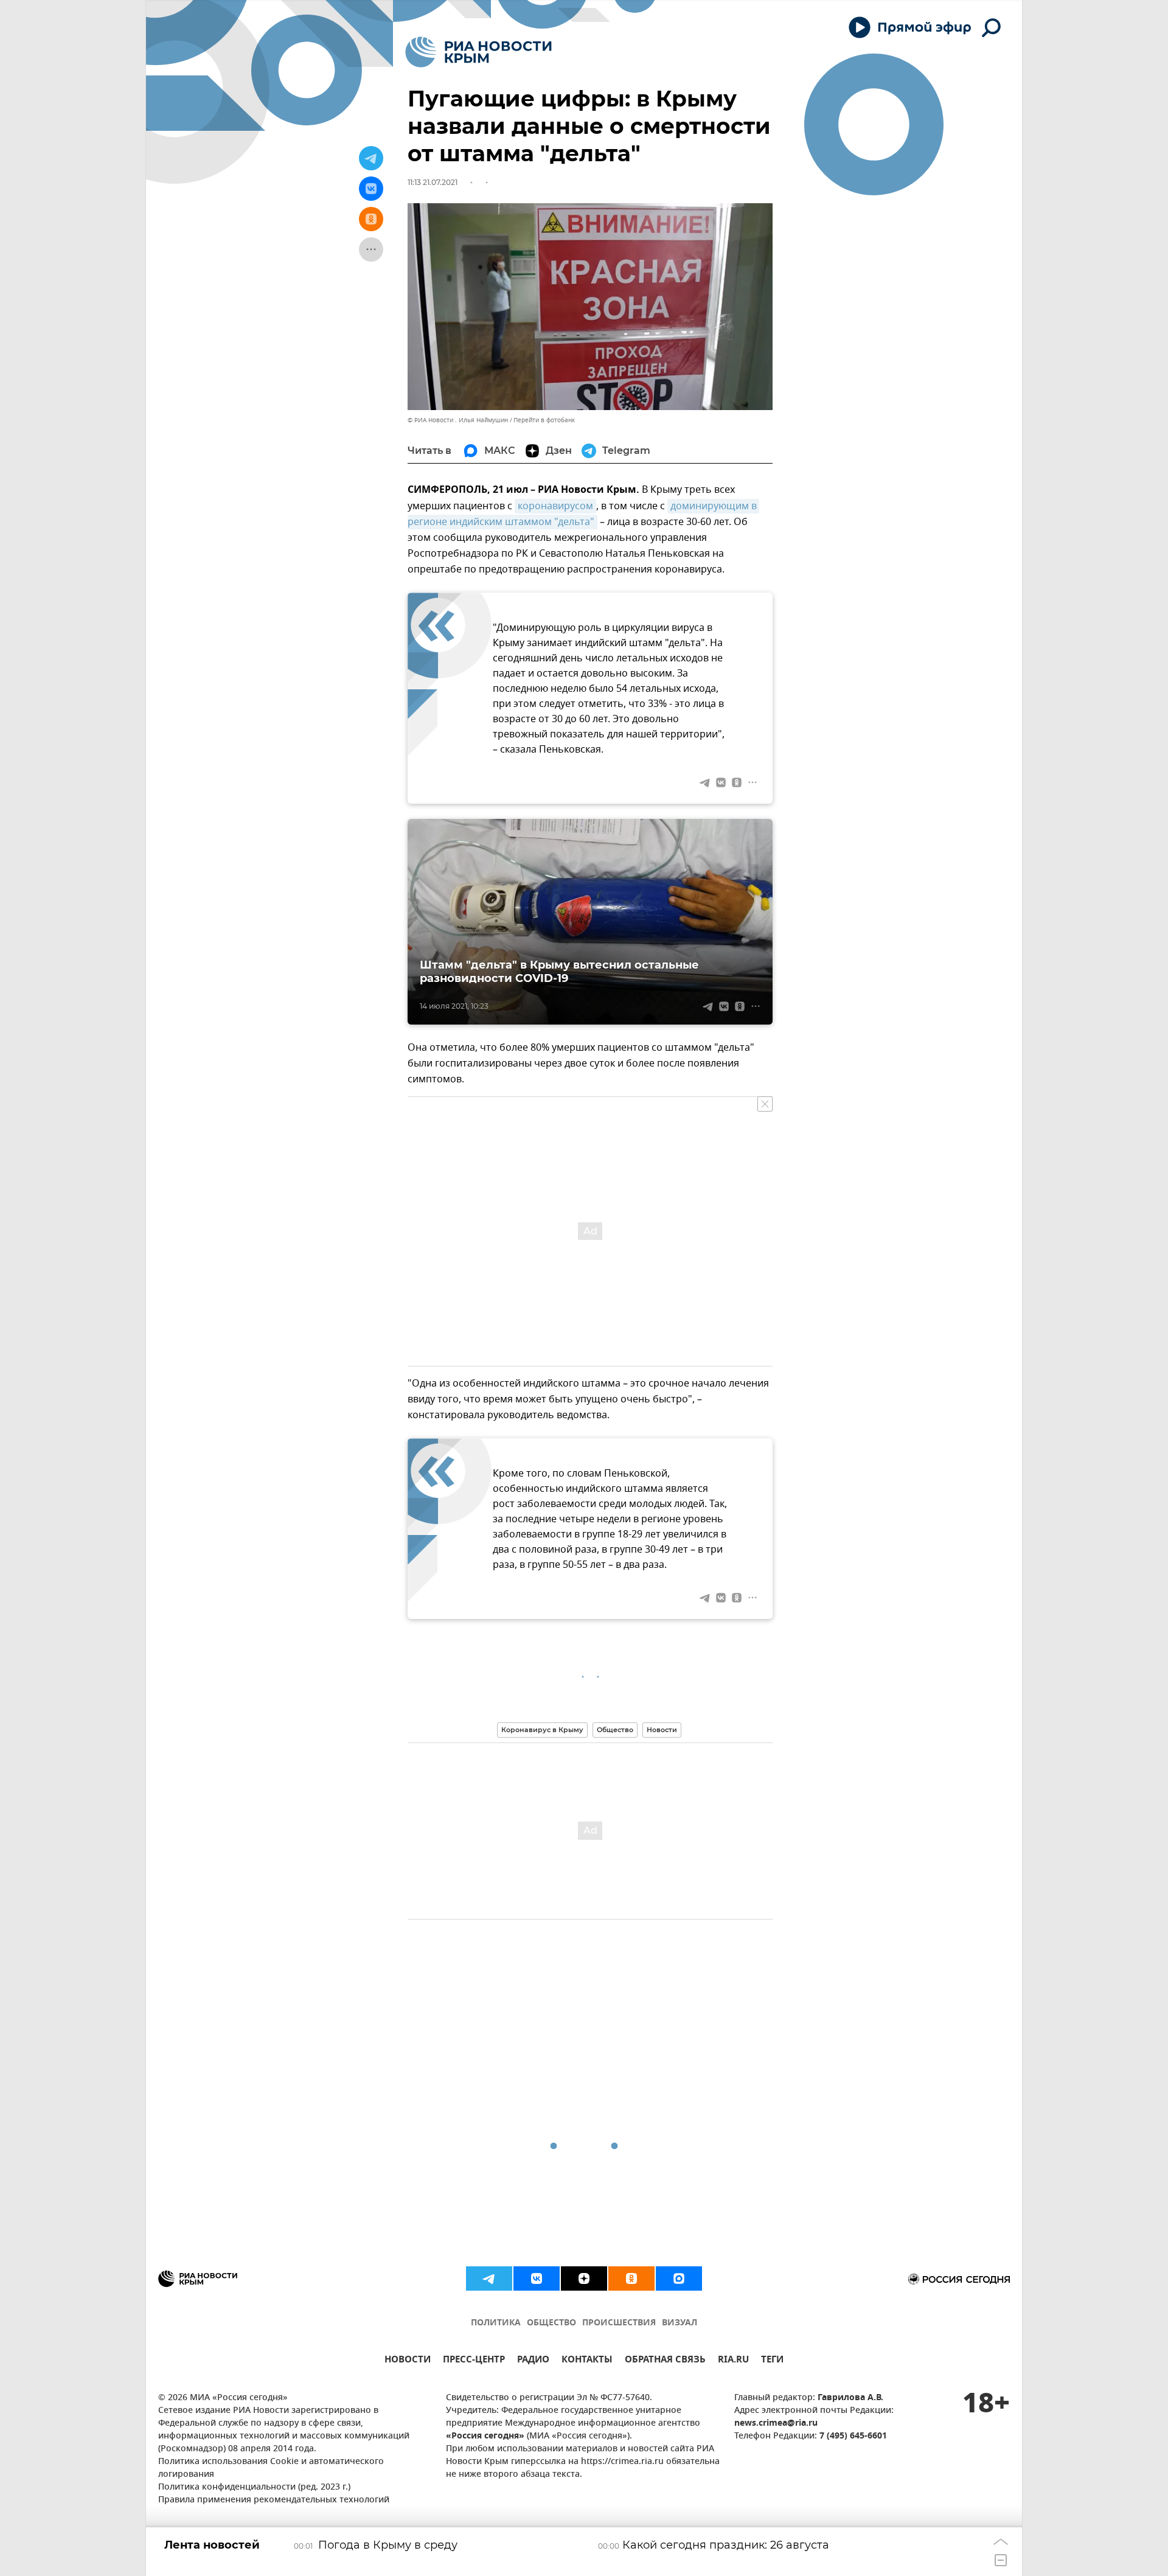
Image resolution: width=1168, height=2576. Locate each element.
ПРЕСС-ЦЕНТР (474, 2361)
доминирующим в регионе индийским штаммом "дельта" (583, 514)
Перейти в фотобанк (544, 420)
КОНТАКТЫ (587, 2361)
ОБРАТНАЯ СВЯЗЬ (665, 2361)
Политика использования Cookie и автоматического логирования (271, 2468)
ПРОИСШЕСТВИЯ (619, 2323)
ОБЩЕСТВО (551, 2323)
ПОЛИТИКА (496, 2323)
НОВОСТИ (408, 2361)
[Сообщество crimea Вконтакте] (537, 2278)
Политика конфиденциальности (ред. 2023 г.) (254, 2487)
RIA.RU (733, 2361)
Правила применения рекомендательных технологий (274, 2500)
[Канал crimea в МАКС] (679, 2278)
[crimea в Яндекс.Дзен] (584, 2278)
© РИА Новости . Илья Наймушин (458, 420)
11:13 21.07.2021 (433, 182)
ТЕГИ (772, 2361)
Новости (662, 1730)
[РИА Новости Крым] (478, 52)
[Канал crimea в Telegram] (489, 2278)
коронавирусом (555, 506)
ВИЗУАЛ (680, 2323)
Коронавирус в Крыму (542, 1730)
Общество (615, 1730)
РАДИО (533, 2361)
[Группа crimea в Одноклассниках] (631, 2278)
